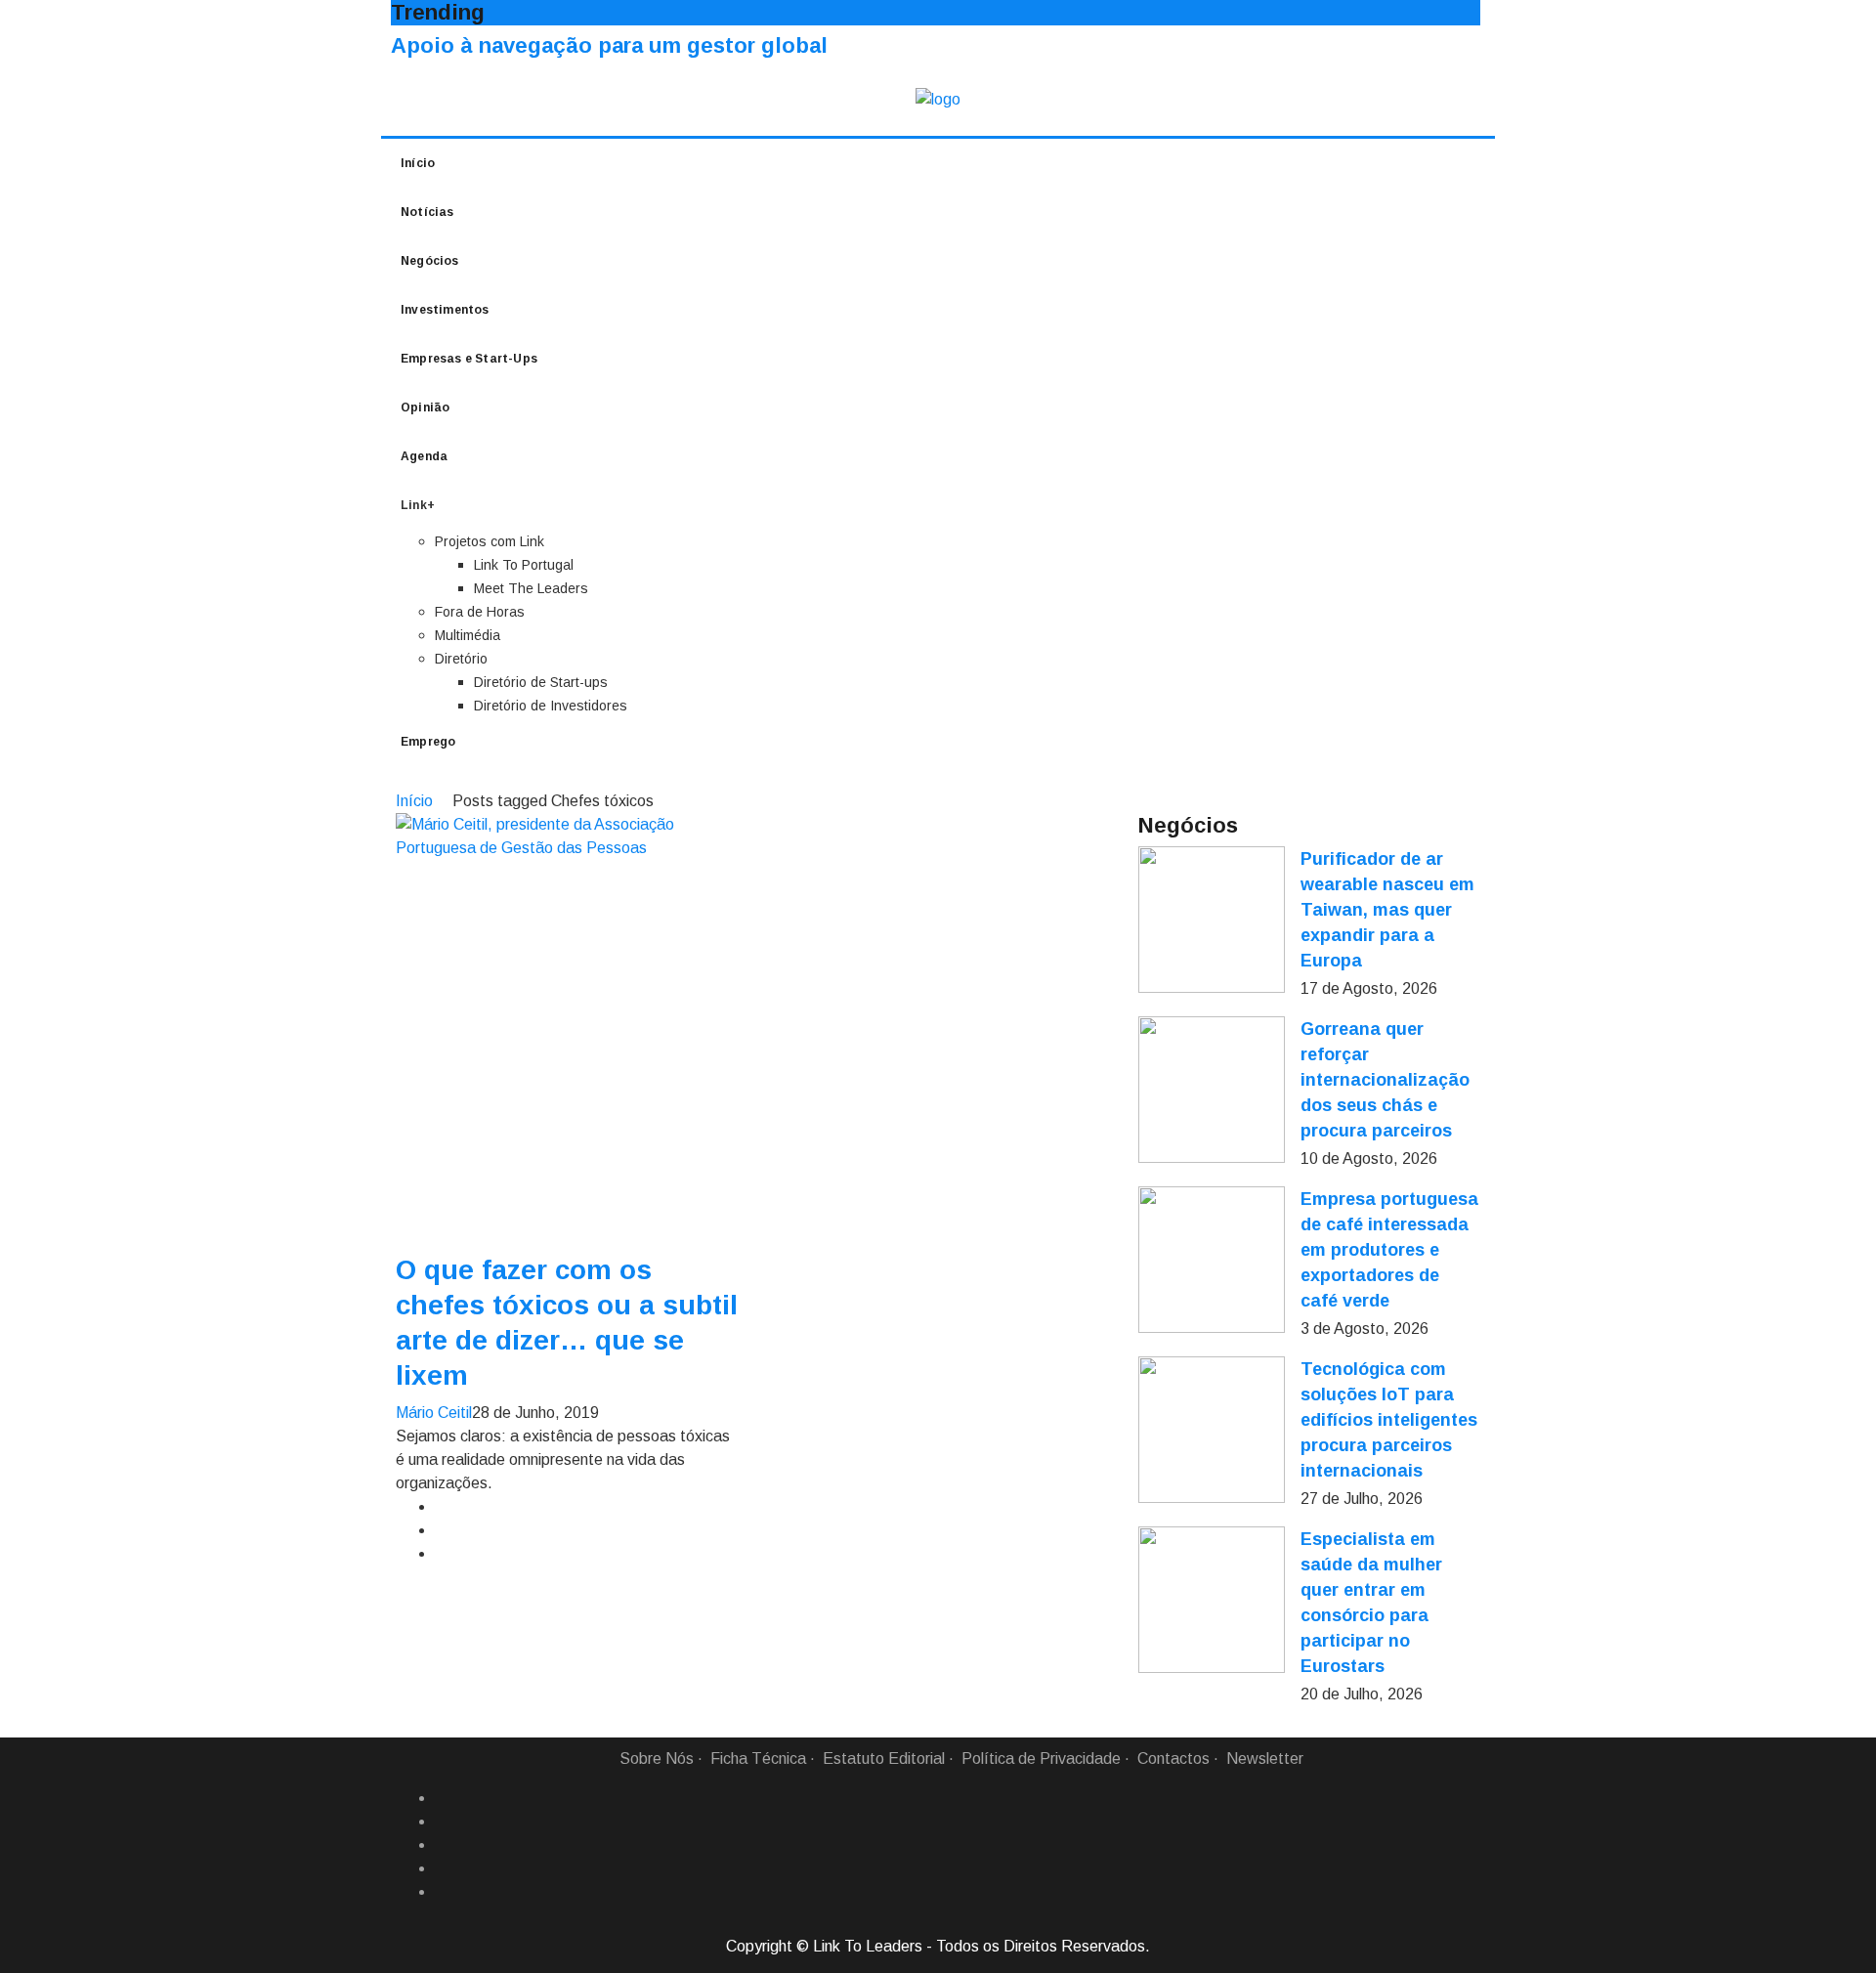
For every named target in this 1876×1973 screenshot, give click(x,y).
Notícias (427, 212)
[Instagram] (443, 1868)
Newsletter (1265, 1759)
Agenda (424, 456)
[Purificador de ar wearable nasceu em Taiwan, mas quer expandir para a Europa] (1212, 920)
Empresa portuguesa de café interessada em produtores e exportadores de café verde (1389, 1250)
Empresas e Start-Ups (469, 359)
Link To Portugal (524, 565)
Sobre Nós (657, 1759)
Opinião (425, 407)
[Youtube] (443, 1892)
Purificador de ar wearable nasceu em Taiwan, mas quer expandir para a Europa (1387, 910)
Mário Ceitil (434, 1413)
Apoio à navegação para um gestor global (609, 45)
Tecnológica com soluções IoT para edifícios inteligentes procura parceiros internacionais (1389, 1420)
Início (418, 163)
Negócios (430, 261)
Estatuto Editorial (884, 1759)
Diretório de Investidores (551, 706)
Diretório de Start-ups (541, 682)
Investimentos (445, 310)
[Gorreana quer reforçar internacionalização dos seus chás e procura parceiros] (1212, 1090)
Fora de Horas (480, 612)
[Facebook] (443, 1798)
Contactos (1173, 1759)
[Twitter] (443, 1845)
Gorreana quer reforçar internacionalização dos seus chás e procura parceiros (1385, 1080)
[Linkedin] (443, 1822)
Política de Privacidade (1041, 1759)
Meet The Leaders (531, 588)
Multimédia (468, 635)
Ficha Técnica (758, 1759)
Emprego (428, 742)
